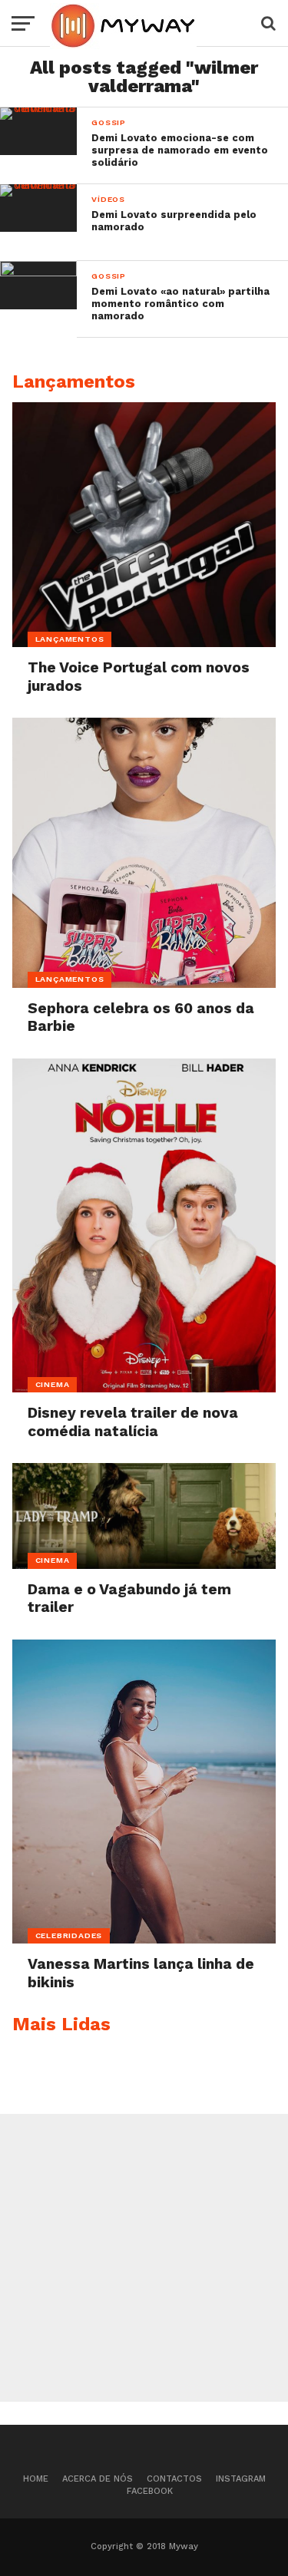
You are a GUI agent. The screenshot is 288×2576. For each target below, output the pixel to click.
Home (36, 2479)
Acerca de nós (98, 2479)
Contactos (174, 2479)
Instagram (241, 2479)
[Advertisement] (144, 2258)
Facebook (150, 2491)
